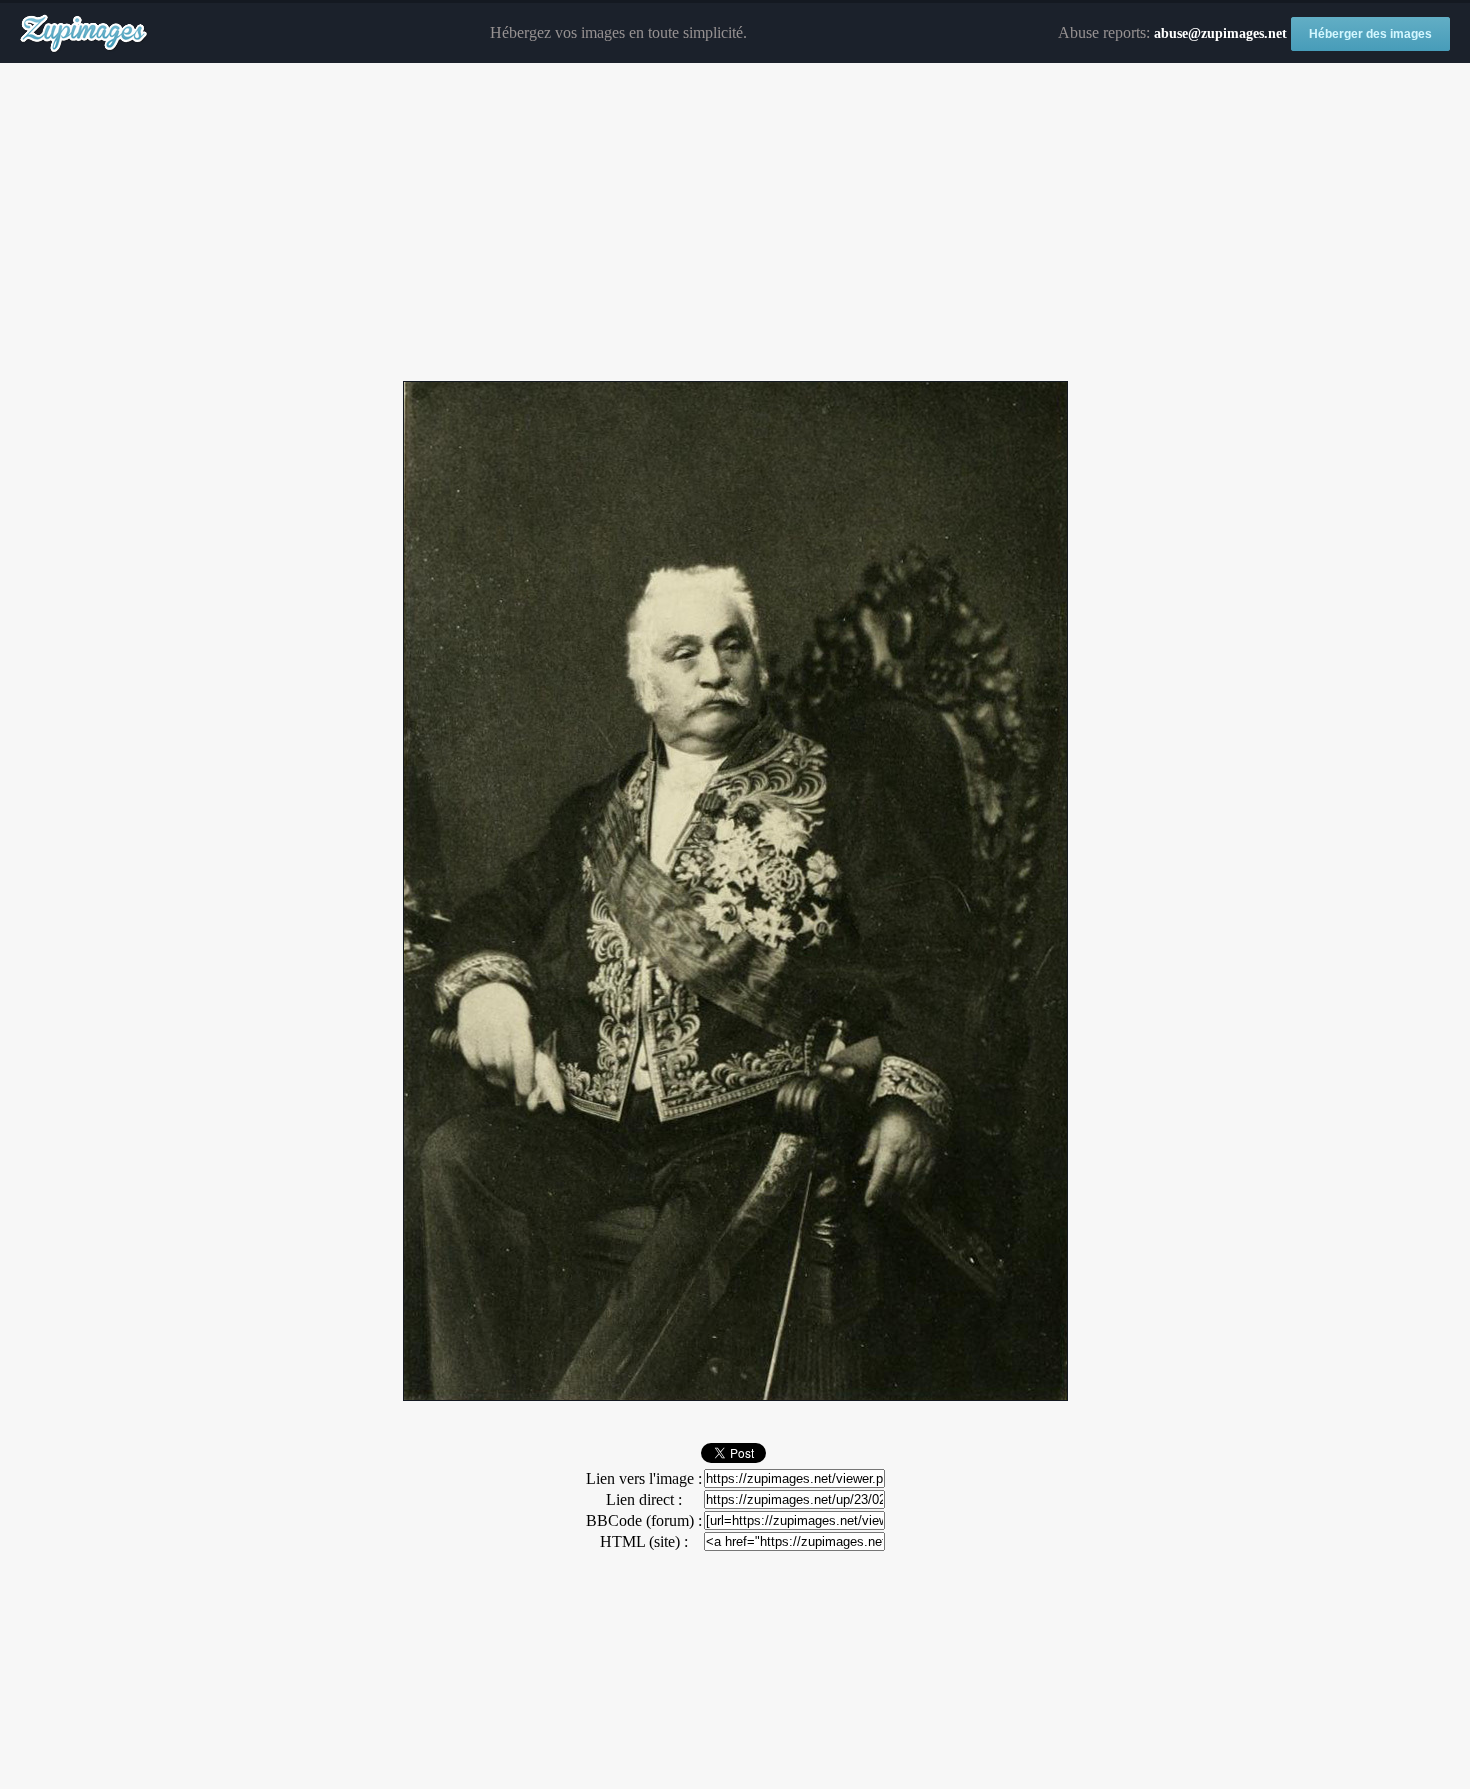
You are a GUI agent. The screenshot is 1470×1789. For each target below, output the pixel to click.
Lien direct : (644, 1499)
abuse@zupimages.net (1220, 33)
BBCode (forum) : (644, 1520)
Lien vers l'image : (644, 1478)
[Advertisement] (735, 223)
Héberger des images (1370, 34)
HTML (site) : (644, 1541)
